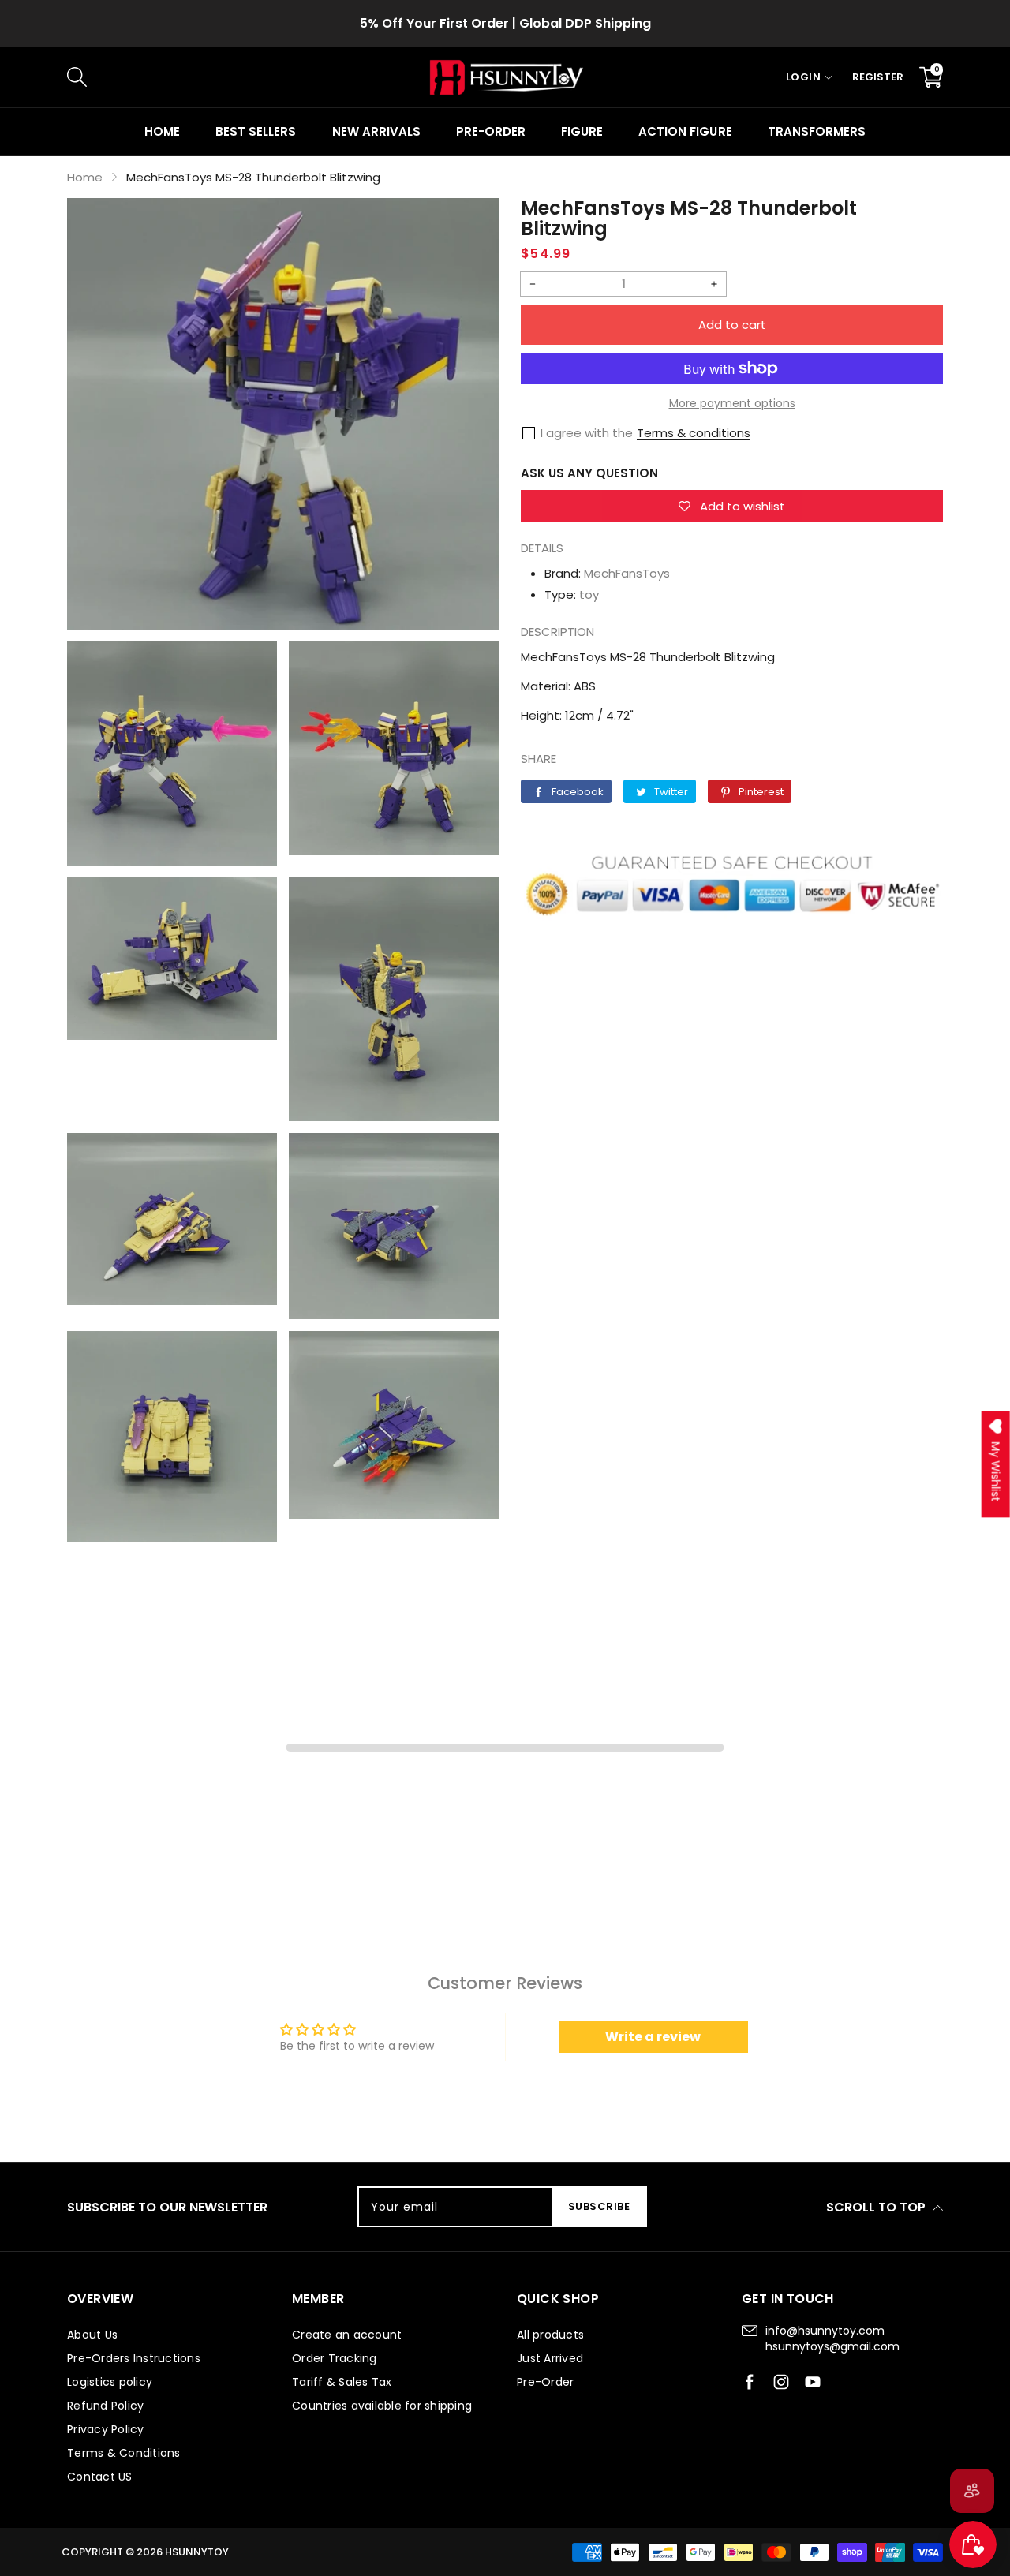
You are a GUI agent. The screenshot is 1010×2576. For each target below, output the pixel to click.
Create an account (347, 2335)
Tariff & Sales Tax (342, 2382)
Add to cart (732, 325)
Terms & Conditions (124, 2453)
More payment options (732, 403)
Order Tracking (335, 2358)
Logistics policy (110, 2382)
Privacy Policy (106, 2429)
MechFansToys (627, 573)
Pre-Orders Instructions (134, 2358)
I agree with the (587, 433)
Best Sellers (256, 131)
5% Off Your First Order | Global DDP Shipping (505, 23)
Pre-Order (545, 2382)
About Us (92, 2335)
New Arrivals (376, 131)
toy (589, 594)
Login (804, 77)
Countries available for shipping (382, 2406)
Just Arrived (550, 2358)
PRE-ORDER (491, 131)
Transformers (817, 131)
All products (550, 2335)
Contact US (100, 2477)
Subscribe (599, 2206)
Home (162, 131)
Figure (582, 131)
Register (878, 77)
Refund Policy (105, 2406)
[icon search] (332, 77)
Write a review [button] (653, 2037)
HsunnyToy (197, 2552)
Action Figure (685, 131)
